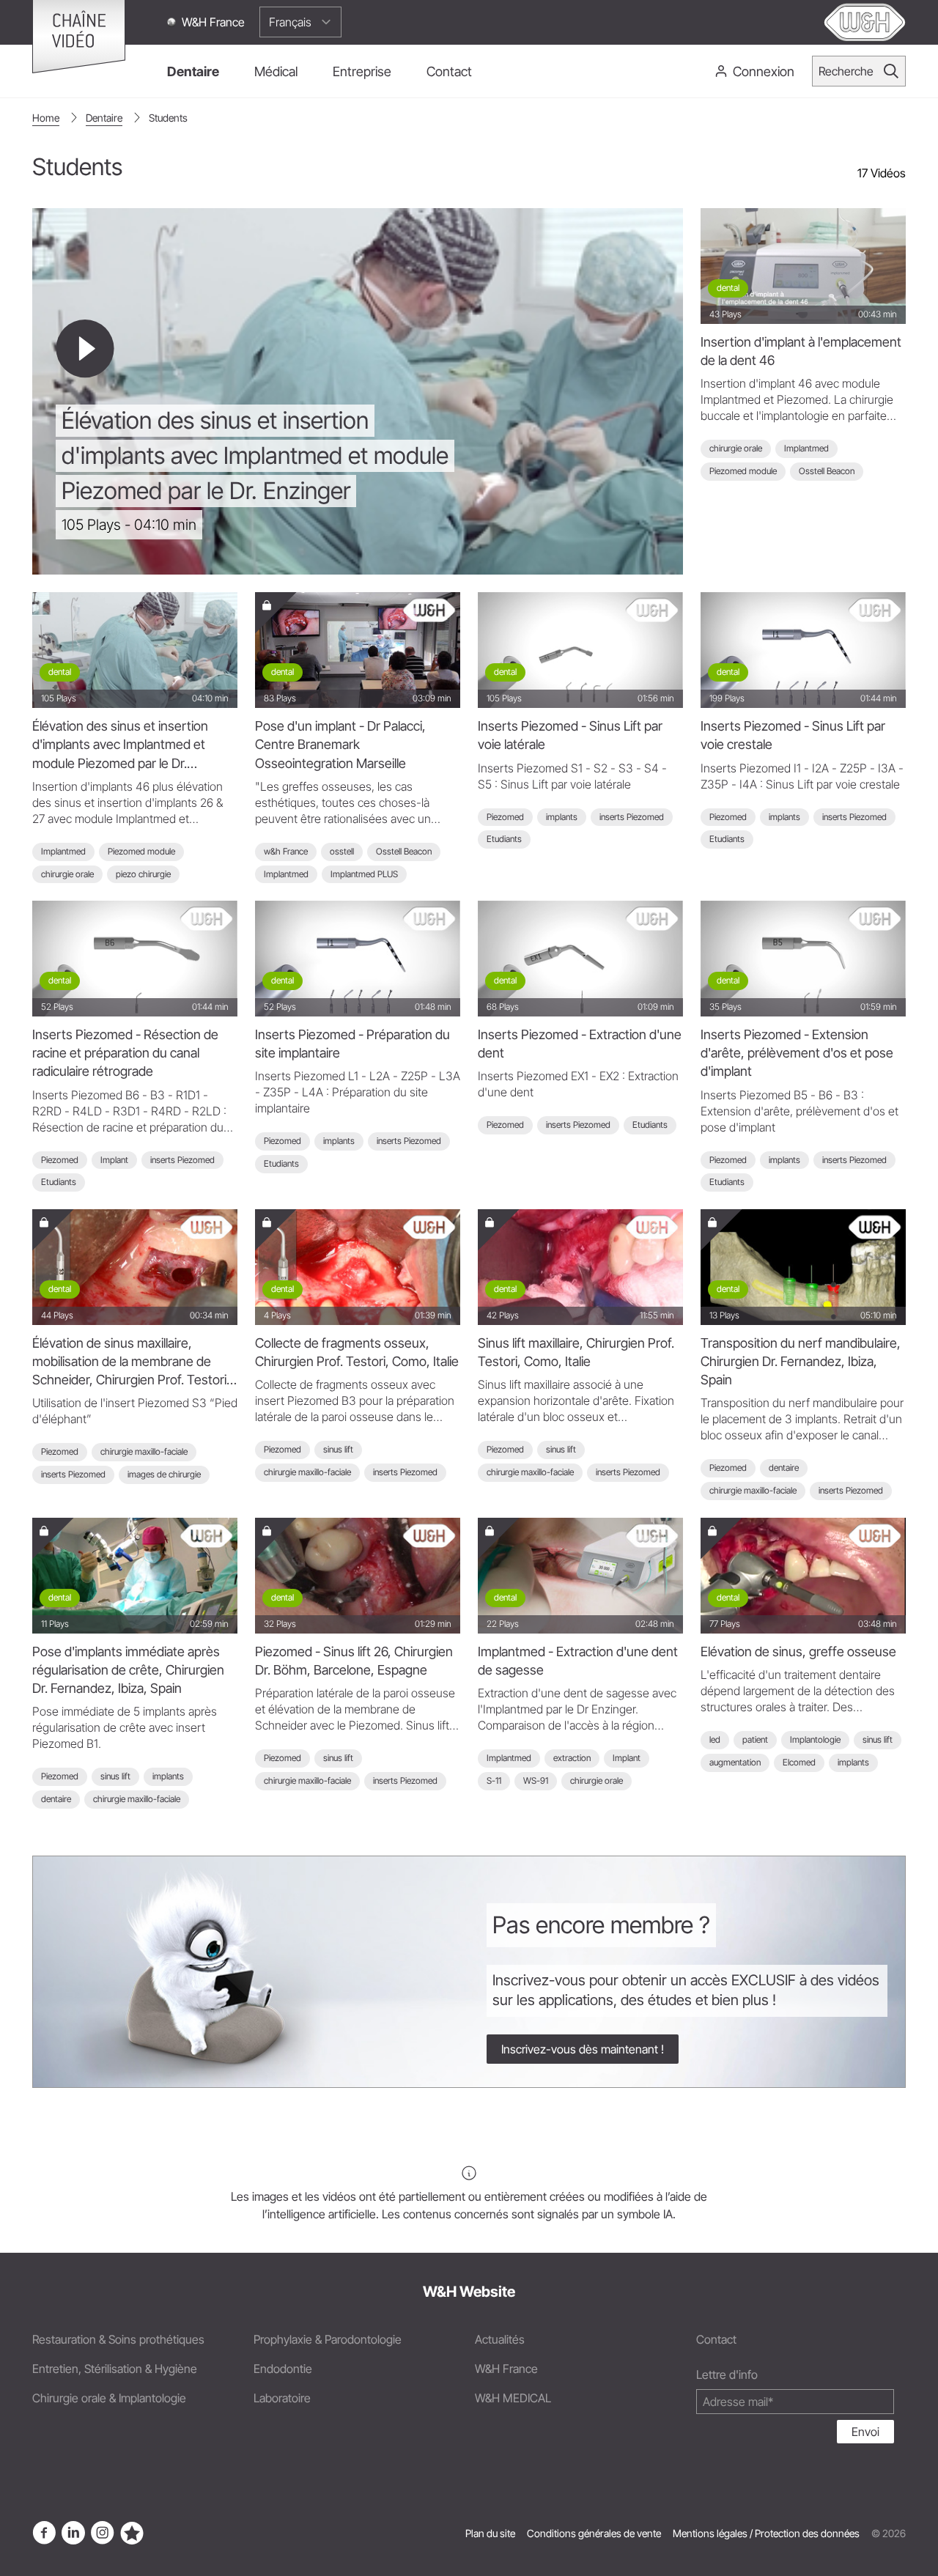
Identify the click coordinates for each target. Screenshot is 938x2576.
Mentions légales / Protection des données (766, 2533)
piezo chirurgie (143, 874)
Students (168, 118)
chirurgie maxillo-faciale (144, 1451)
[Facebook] (44, 2533)
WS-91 (536, 1780)
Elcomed (799, 1762)
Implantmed (806, 448)
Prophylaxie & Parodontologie (328, 2339)
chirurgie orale (736, 448)
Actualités (500, 2339)
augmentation (735, 1762)
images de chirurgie (164, 1474)
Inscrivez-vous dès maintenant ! (583, 2049)
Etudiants (504, 839)
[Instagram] (103, 2533)
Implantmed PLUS (364, 874)
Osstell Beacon (827, 471)
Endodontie (283, 2369)
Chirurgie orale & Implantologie (109, 2398)
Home (46, 118)
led (715, 1739)
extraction (572, 1758)
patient (755, 1739)
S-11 (494, 1780)
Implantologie (815, 1739)
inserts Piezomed (632, 817)
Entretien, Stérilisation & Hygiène (115, 2369)
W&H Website (469, 2292)
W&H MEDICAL (513, 2398)
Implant (114, 1160)
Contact (716, 2339)
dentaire (784, 1468)
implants (562, 817)
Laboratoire (282, 2398)
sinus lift (338, 1449)
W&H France (213, 22)
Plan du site (490, 2533)
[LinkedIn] (73, 2533)
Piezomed (505, 817)
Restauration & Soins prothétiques (118, 2339)
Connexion (764, 71)
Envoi (865, 2432)
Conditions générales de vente (594, 2533)
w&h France (286, 851)
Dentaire (104, 118)
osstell (342, 851)
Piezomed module (743, 471)
